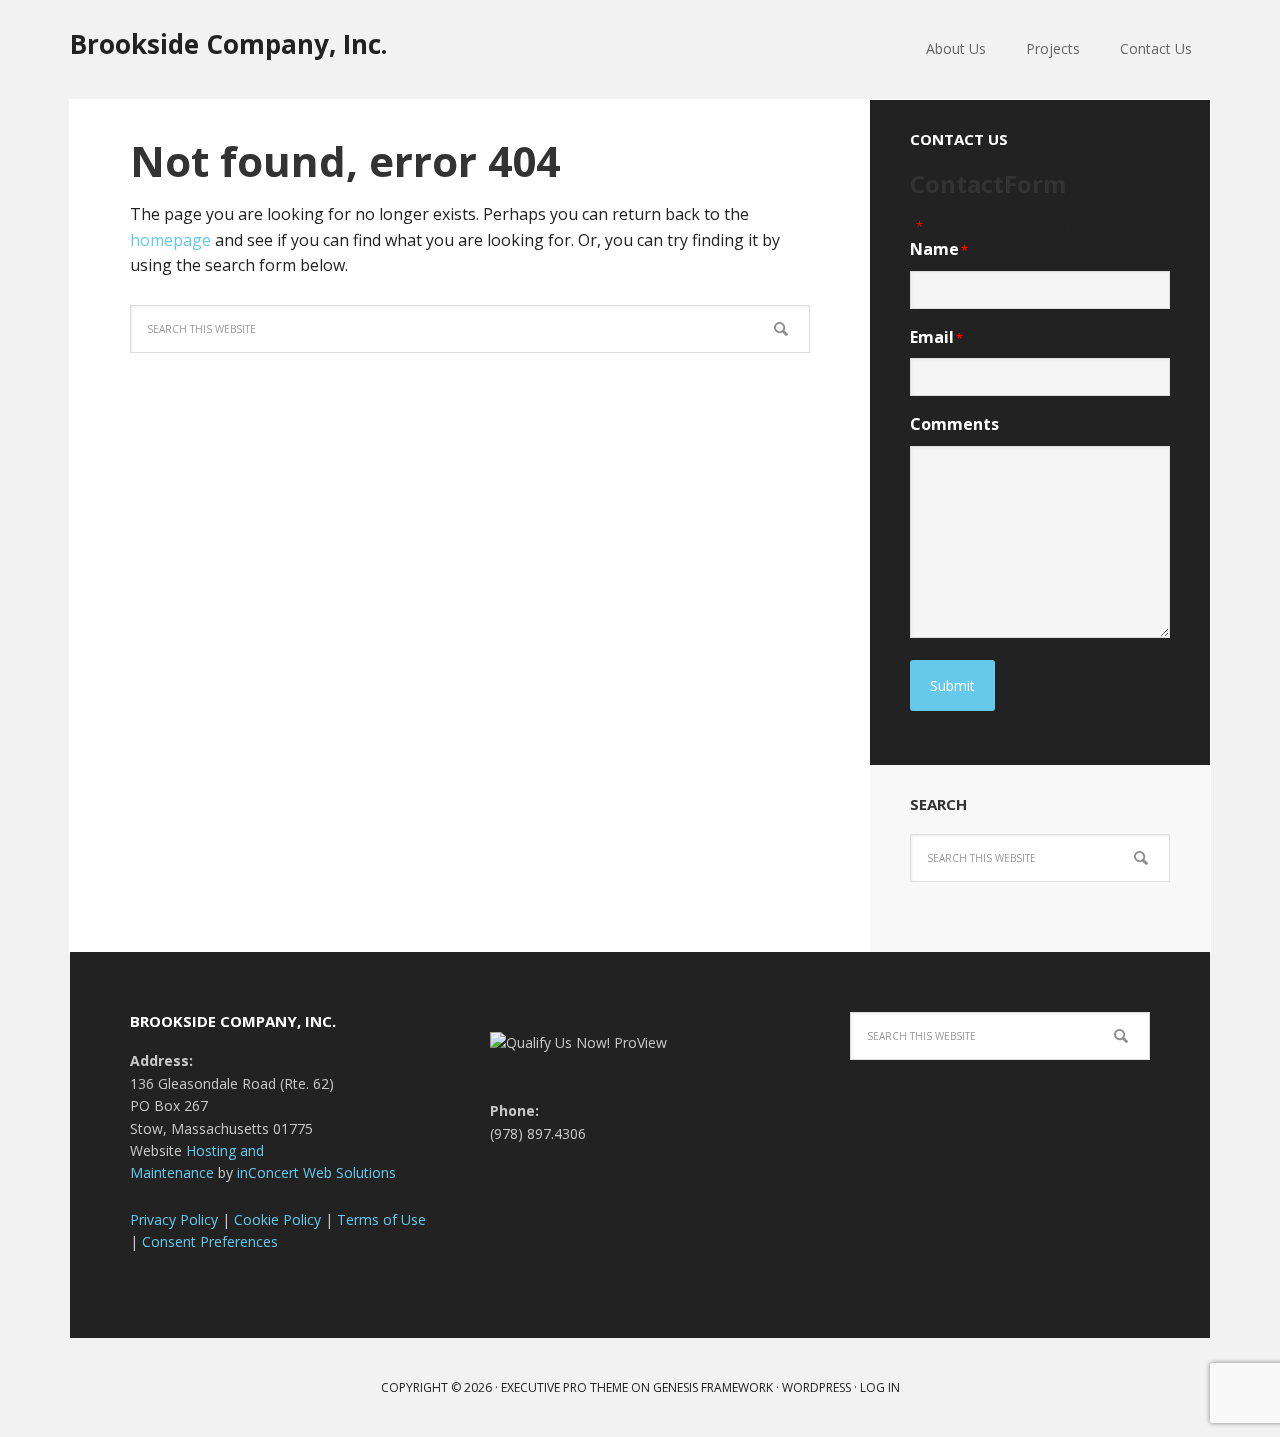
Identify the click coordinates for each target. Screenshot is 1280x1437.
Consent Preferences (210, 1241)
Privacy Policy (174, 1219)
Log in (880, 1387)
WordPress (816, 1387)
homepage (170, 240)
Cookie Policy (277, 1219)
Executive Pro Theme (564, 1387)
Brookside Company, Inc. (228, 43)
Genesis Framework (713, 1387)
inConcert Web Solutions (316, 1172)
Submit (952, 685)
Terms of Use (381, 1219)
